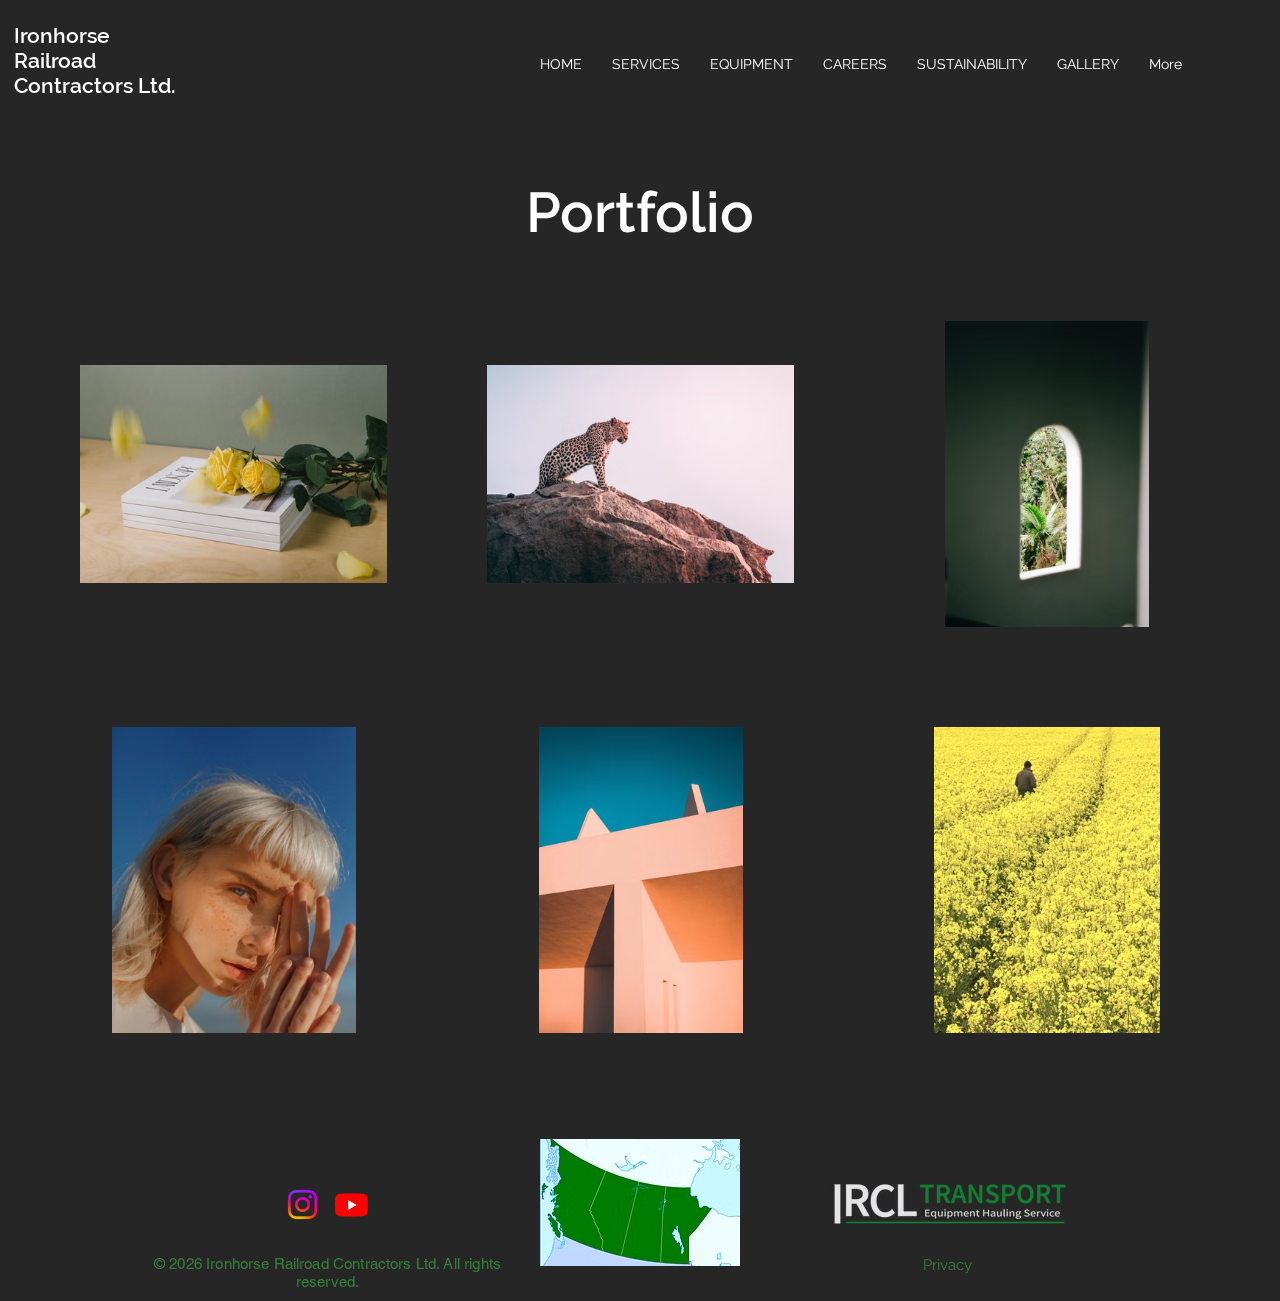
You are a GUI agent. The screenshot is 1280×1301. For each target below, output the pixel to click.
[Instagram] (302, 1204)
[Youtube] (351, 1204)
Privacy (947, 1265)
